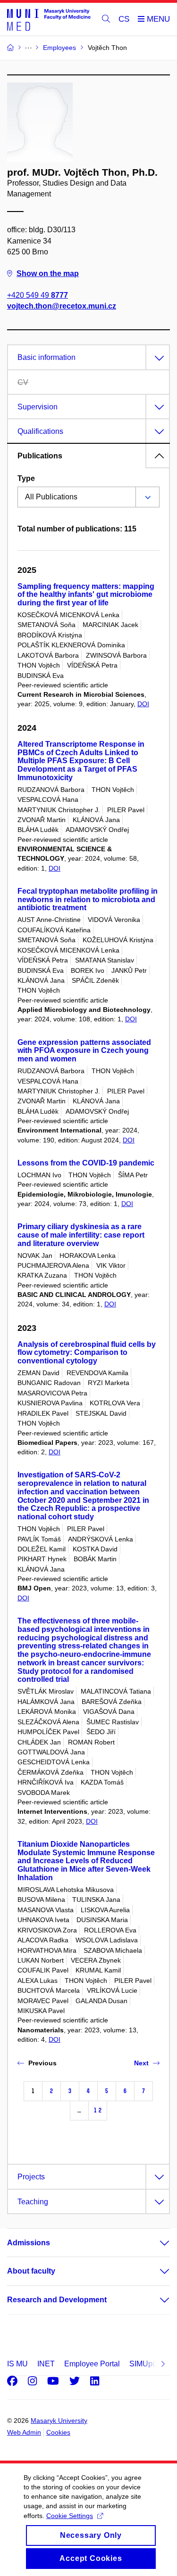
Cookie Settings (70, 2516)
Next (141, 2063)
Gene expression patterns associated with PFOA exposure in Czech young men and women (84, 1051)
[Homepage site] (49, 19)
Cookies (58, 2432)
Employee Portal (92, 2364)
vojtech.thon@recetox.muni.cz (62, 306)
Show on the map (48, 273)
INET (46, 2364)
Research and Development (57, 2300)
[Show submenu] (155, 2243)
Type (26, 478)
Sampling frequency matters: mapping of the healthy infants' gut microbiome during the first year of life (86, 595)
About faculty (31, 2271)
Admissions (29, 2243)
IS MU (17, 2364)
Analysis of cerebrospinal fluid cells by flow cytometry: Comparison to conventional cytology (87, 1353)
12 (98, 2110)
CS (124, 19)
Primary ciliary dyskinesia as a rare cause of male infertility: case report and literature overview (81, 1235)
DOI (143, 704)
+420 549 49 (38, 295)
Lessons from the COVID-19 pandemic (86, 1163)
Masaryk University (59, 2421)
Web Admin (24, 2432)
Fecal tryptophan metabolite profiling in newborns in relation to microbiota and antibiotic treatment (88, 900)
